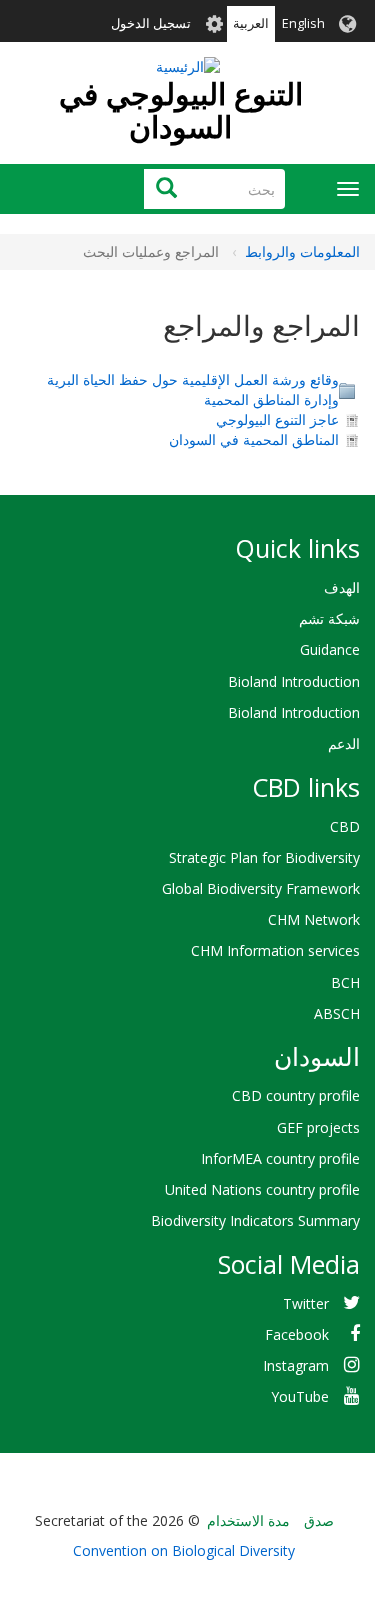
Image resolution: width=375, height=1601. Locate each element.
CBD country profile (296, 1095)
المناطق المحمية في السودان (254, 439)
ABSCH (337, 1013)
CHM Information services (275, 950)
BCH (345, 982)
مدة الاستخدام (248, 1520)
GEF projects (318, 1127)
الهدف (342, 587)
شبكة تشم (329, 618)
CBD (345, 826)
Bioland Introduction (294, 681)
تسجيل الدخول (151, 23)
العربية (251, 23)
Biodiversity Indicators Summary (255, 1220)
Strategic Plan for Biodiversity (264, 857)
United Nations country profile (262, 1189)
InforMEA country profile (280, 1158)
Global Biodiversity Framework (261, 888)
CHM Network (314, 919)
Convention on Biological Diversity (184, 1550)
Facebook (297, 1334)
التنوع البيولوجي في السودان (181, 110)
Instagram (296, 1365)
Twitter (306, 1303)
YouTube (300, 1396)
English (303, 23)
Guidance (330, 649)
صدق (319, 1520)
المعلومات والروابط (302, 251)
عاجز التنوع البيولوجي (277, 419)
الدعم (344, 743)
